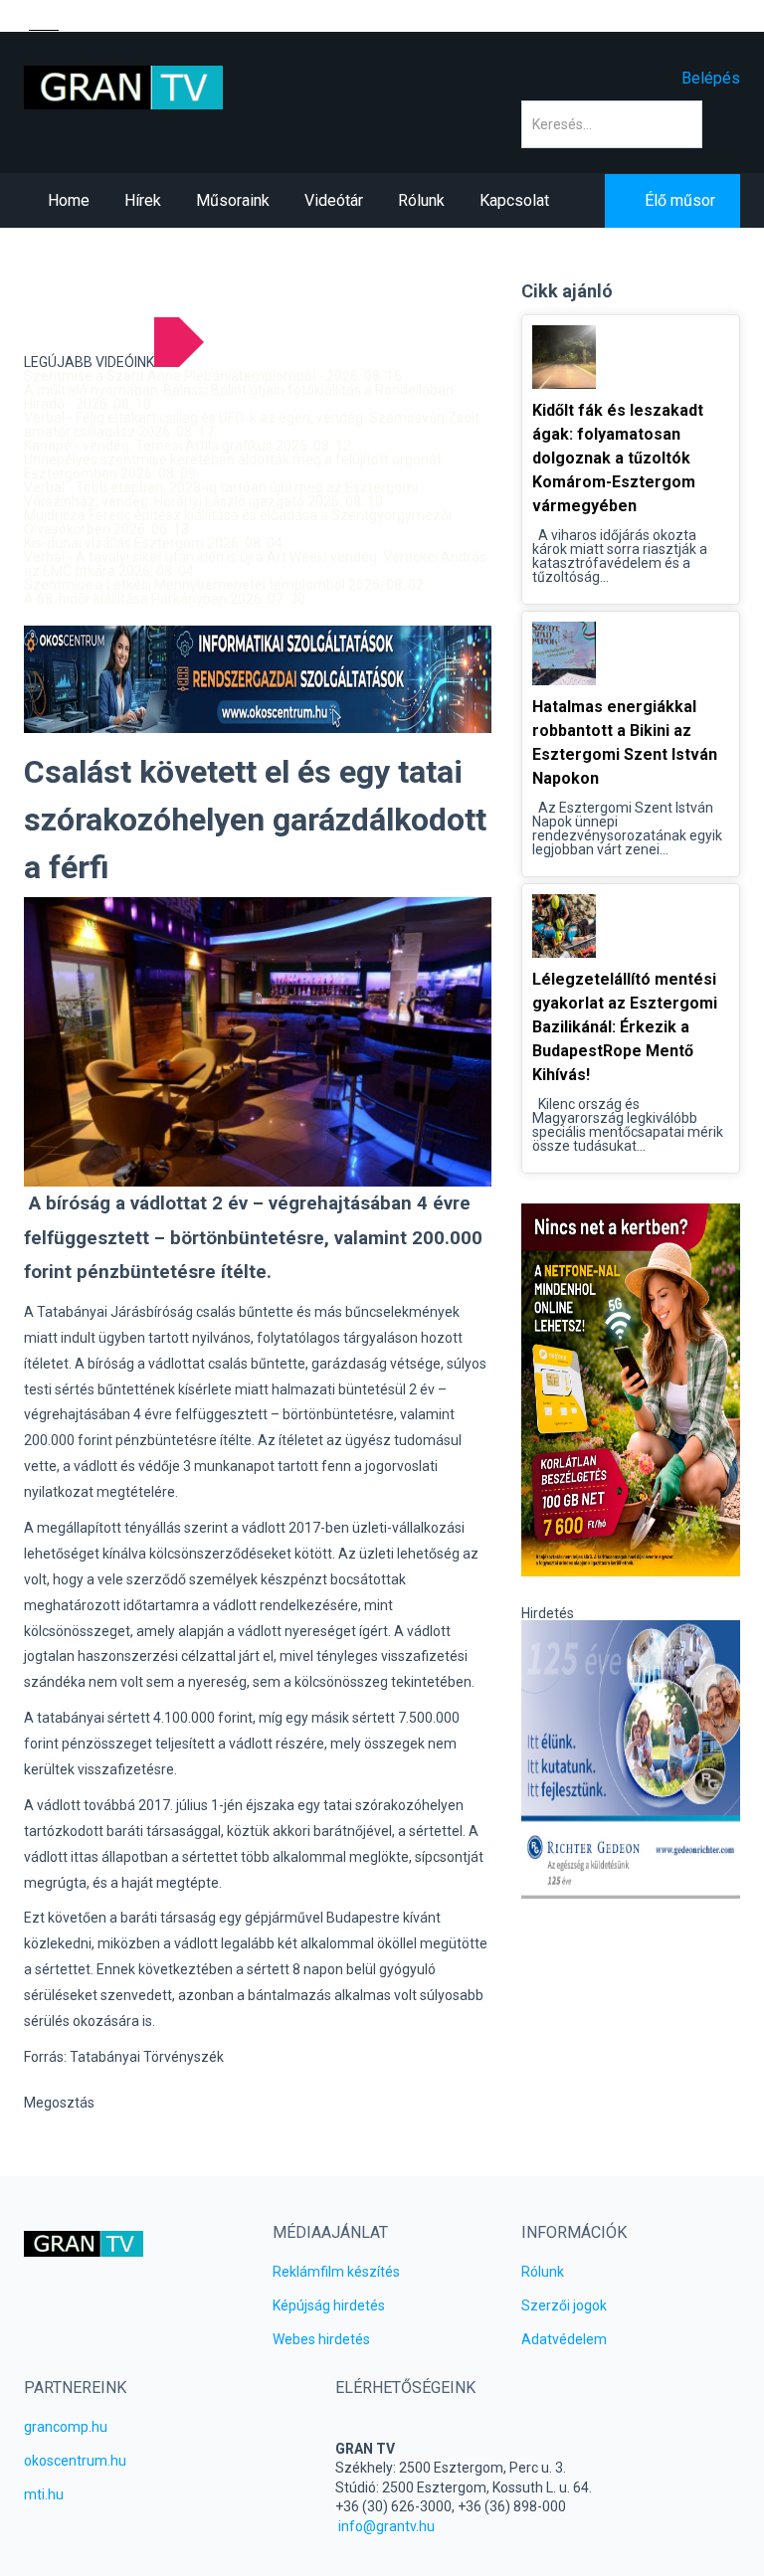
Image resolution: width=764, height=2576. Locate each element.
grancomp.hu (66, 2427)
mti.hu (44, 2494)
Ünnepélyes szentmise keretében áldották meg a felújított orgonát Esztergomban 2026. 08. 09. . (233, 466)
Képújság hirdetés (329, 2305)
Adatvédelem (564, 2339)
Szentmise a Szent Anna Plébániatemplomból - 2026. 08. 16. (214, 376)
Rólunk (543, 2272)
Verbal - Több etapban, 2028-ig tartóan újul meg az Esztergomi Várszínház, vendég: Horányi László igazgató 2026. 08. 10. (221, 494)
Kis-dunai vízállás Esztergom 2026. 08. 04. (155, 543)
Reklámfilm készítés (336, 2272)
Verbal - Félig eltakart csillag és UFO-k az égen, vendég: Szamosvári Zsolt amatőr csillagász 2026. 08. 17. (252, 425)
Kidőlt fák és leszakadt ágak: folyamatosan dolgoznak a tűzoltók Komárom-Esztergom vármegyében (618, 458)
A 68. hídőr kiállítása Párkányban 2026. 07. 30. (166, 599)
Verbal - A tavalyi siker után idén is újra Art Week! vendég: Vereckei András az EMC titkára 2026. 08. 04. (255, 564)
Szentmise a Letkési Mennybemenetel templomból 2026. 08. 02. (225, 585)
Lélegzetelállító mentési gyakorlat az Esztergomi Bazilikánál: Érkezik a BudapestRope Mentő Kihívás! (625, 1027)
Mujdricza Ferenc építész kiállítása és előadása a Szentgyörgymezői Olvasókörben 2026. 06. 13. (238, 522)
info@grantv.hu (386, 2526)
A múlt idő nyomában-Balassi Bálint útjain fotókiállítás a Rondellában (239, 390)
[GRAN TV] (123, 87)
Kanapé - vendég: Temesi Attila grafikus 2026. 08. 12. (189, 446)
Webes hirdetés (321, 2339)
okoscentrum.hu (75, 2461)
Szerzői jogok (564, 2305)
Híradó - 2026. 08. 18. (89, 404)
